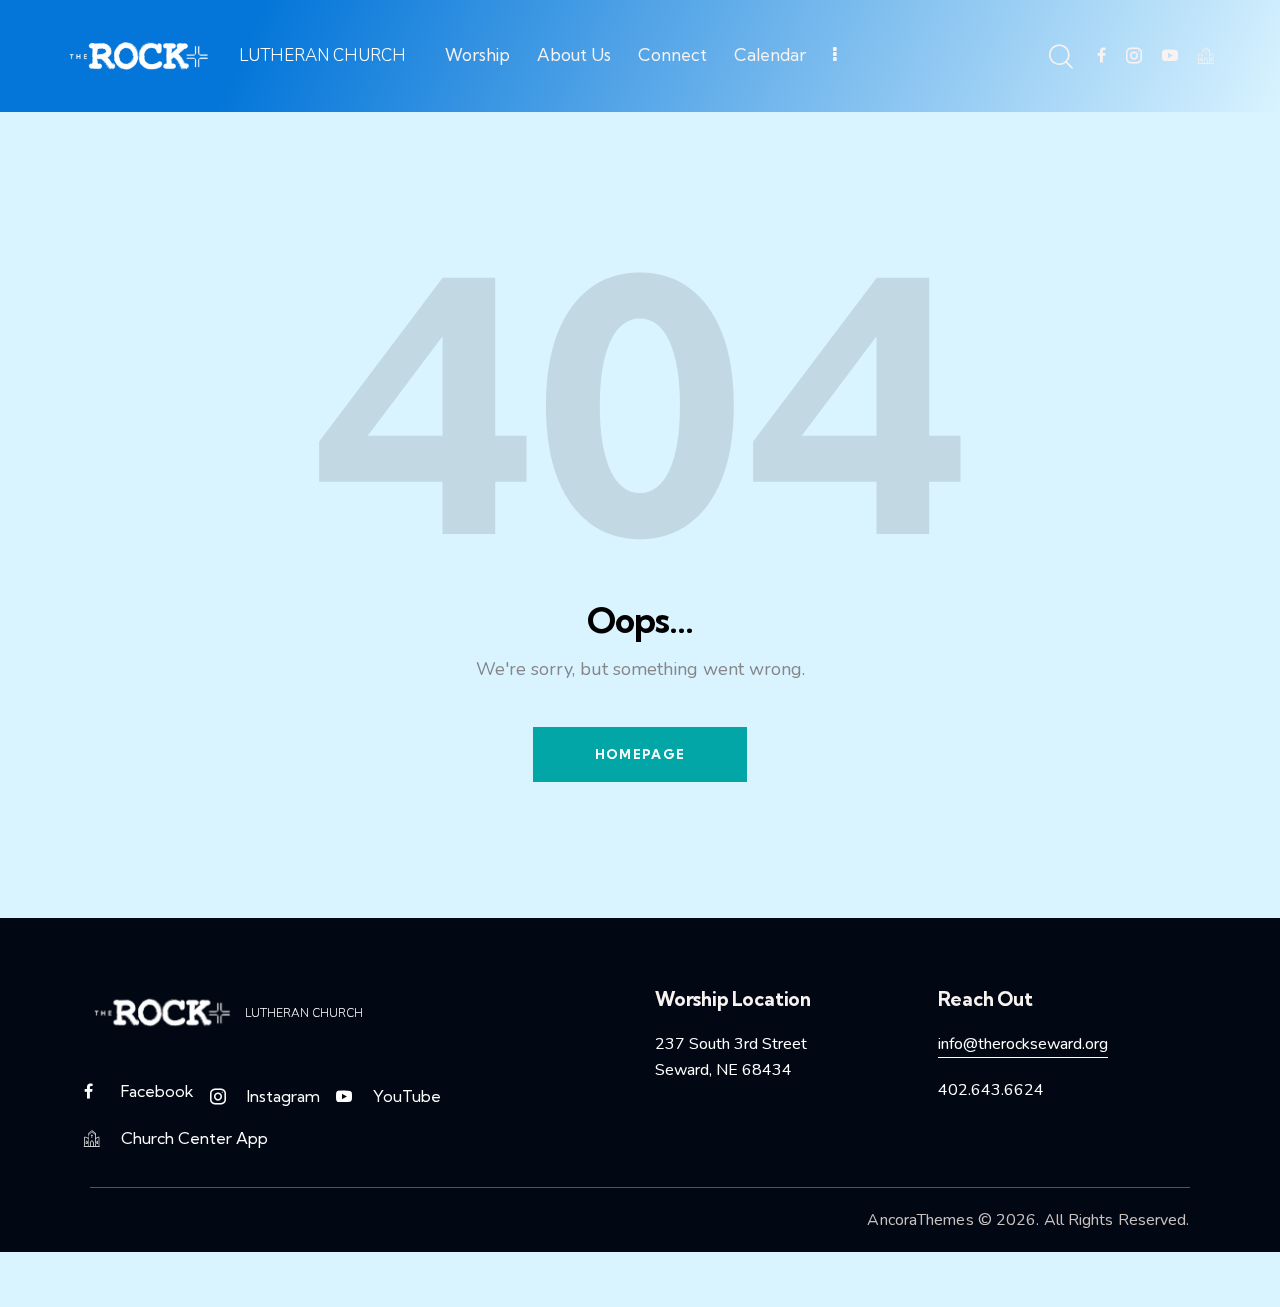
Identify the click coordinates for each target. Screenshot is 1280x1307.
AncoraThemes (920, 1220)
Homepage (640, 754)
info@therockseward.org (1023, 1044)
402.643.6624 (991, 1090)
